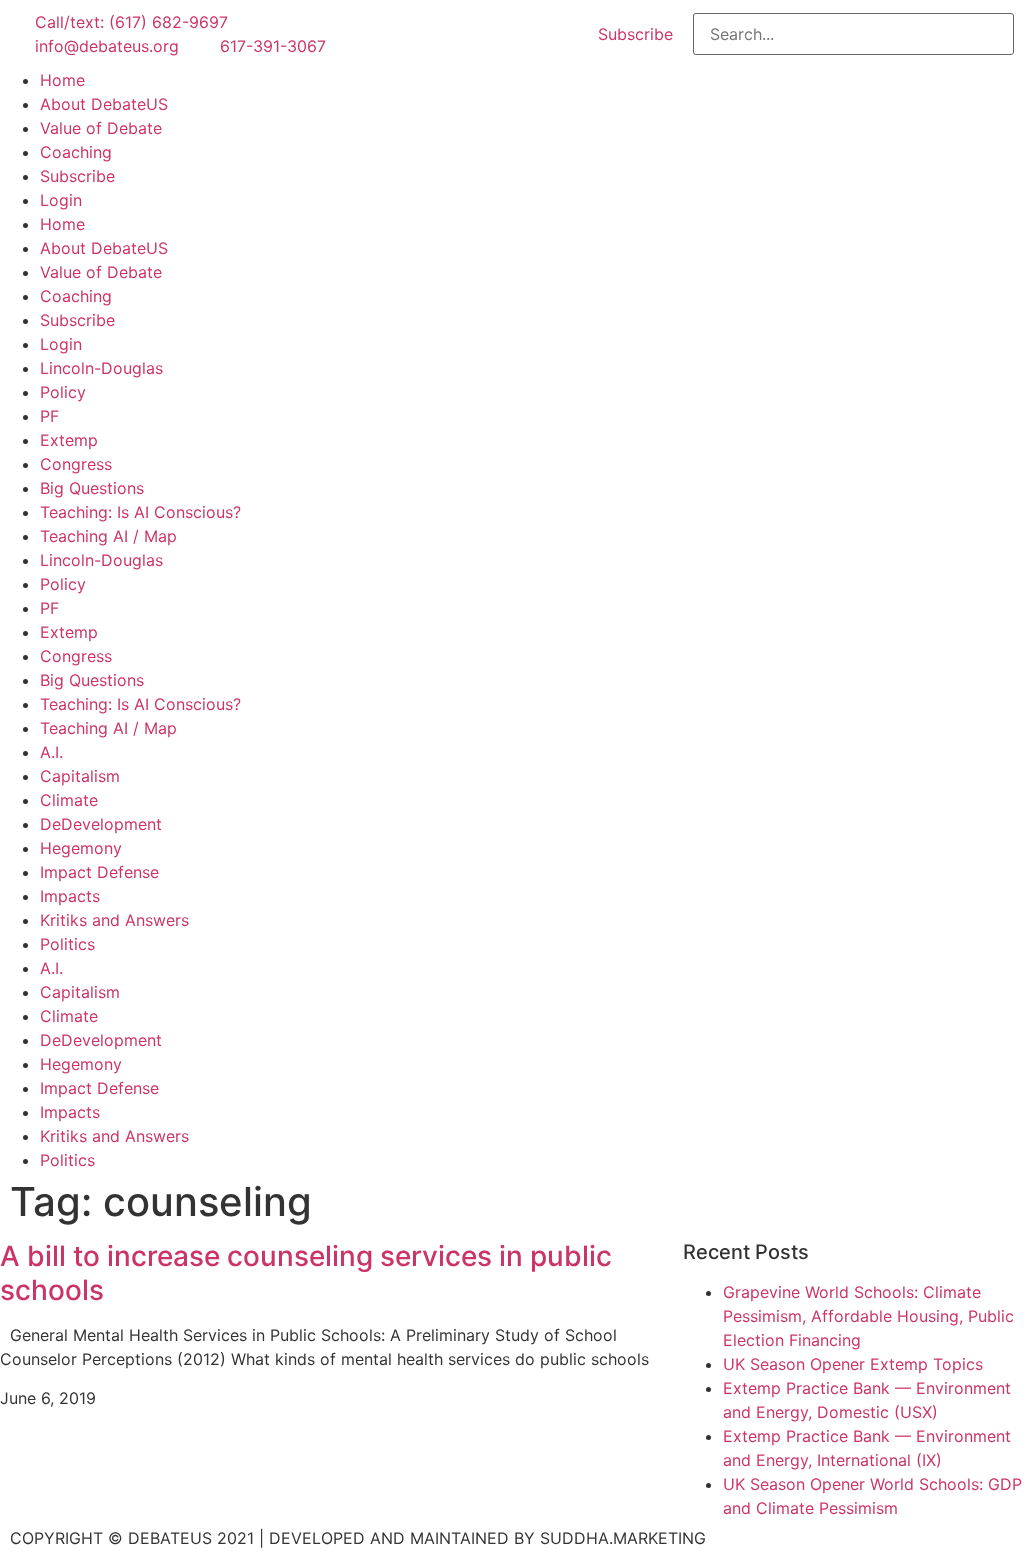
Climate (69, 800)
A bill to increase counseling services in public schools (306, 1273)
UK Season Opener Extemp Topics (853, 1364)
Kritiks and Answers (114, 920)
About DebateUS (104, 104)
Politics (67, 944)
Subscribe (77, 176)
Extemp (69, 440)
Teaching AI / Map (108, 536)
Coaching (76, 152)
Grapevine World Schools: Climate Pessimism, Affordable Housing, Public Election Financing (868, 1316)
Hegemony (81, 848)
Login (61, 200)
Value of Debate (101, 128)
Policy (63, 392)
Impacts (70, 896)
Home (62, 80)
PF (49, 416)
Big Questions (92, 488)
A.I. (51, 752)
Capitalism (80, 776)
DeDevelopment (101, 824)
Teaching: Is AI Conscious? (140, 512)
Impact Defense (99, 872)
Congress (76, 464)
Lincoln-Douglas (101, 368)
